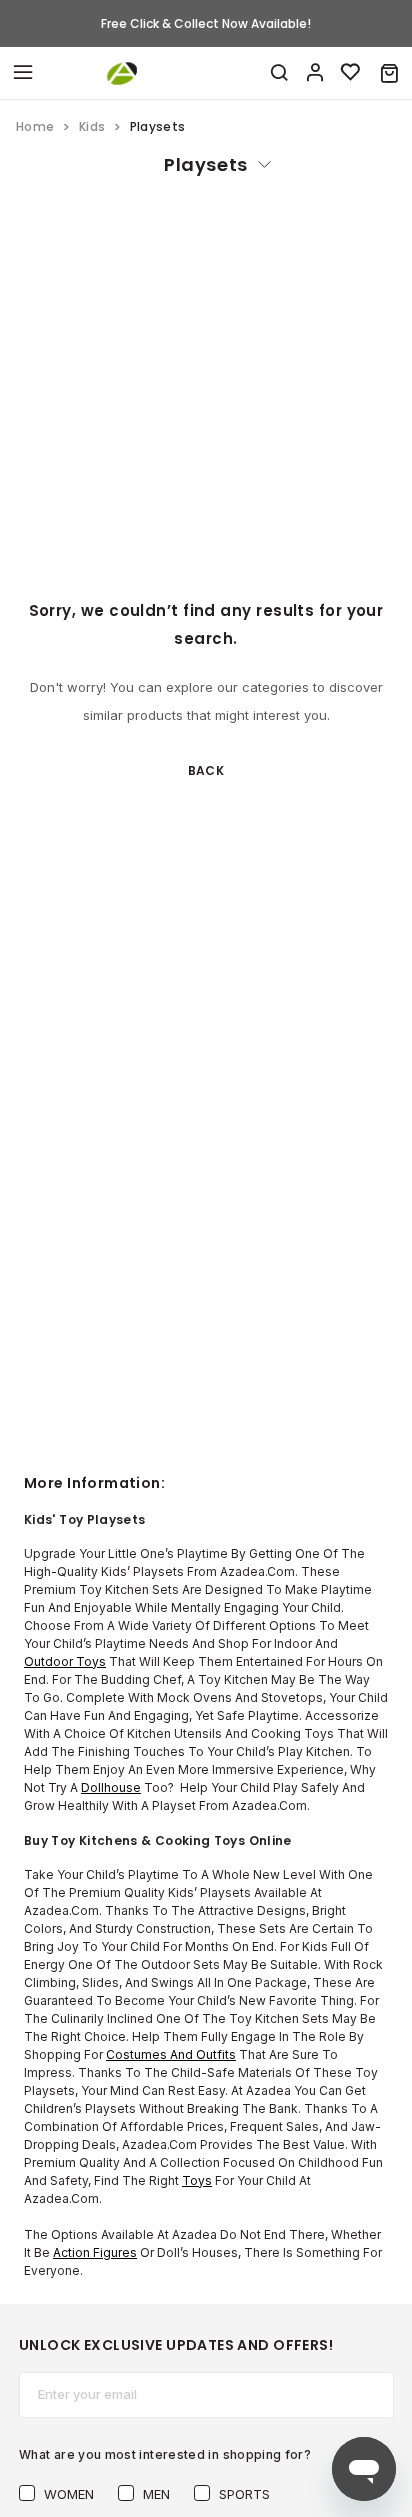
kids (92, 126)
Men (156, 2494)
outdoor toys (65, 1661)
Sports (244, 2494)
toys (197, 2180)
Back (206, 770)
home (35, 126)
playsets (205, 164)
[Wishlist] (351, 73)
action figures (95, 2252)
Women (69, 2494)
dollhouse (111, 1787)
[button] (389, 73)
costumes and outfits (171, 2054)
